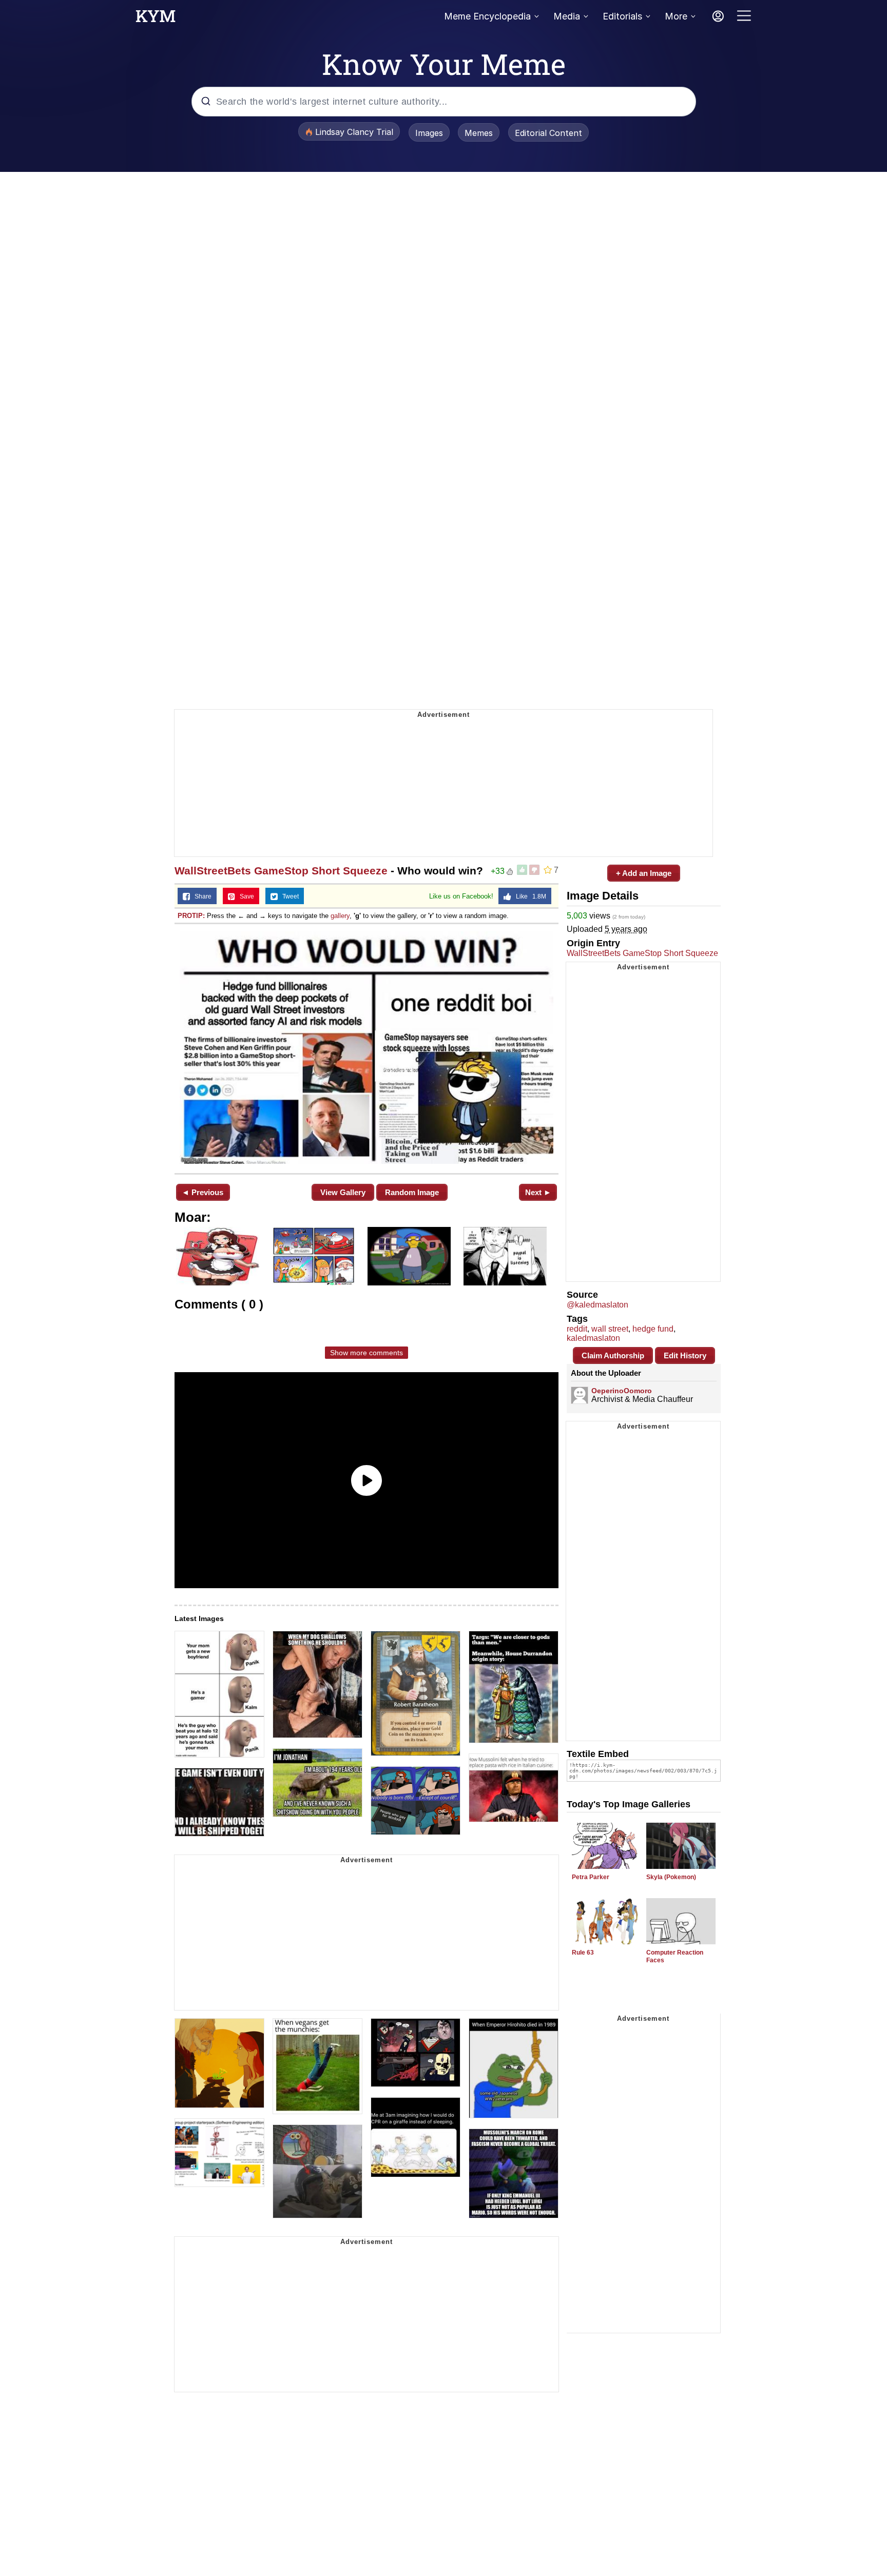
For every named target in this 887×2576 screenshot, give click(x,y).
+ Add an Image (644, 873)
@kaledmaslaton (597, 1305)
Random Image (412, 1192)
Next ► (538, 1192)
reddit (577, 1329)
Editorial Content (548, 133)
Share (201, 896)
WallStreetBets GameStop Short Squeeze (281, 871)
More (676, 16)
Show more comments (367, 1353)
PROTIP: (191, 916)
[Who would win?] (367, 1048)
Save (245, 896)
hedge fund (653, 1329)
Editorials (622, 16)
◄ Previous (203, 1192)
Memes (479, 133)
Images (429, 133)
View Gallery (343, 1192)
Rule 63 (583, 1953)
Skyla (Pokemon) (671, 1877)
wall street (610, 1329)
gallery (340, 916)
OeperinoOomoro (622, 1391)
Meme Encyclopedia (487, 16)
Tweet (288, 896)
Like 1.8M (529, 896)
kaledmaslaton (593, 1338)
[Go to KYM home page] (156, 19)
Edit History (685, 1355)
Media (567, 16)
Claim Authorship (613, 1355)
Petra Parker (591, 1877)
